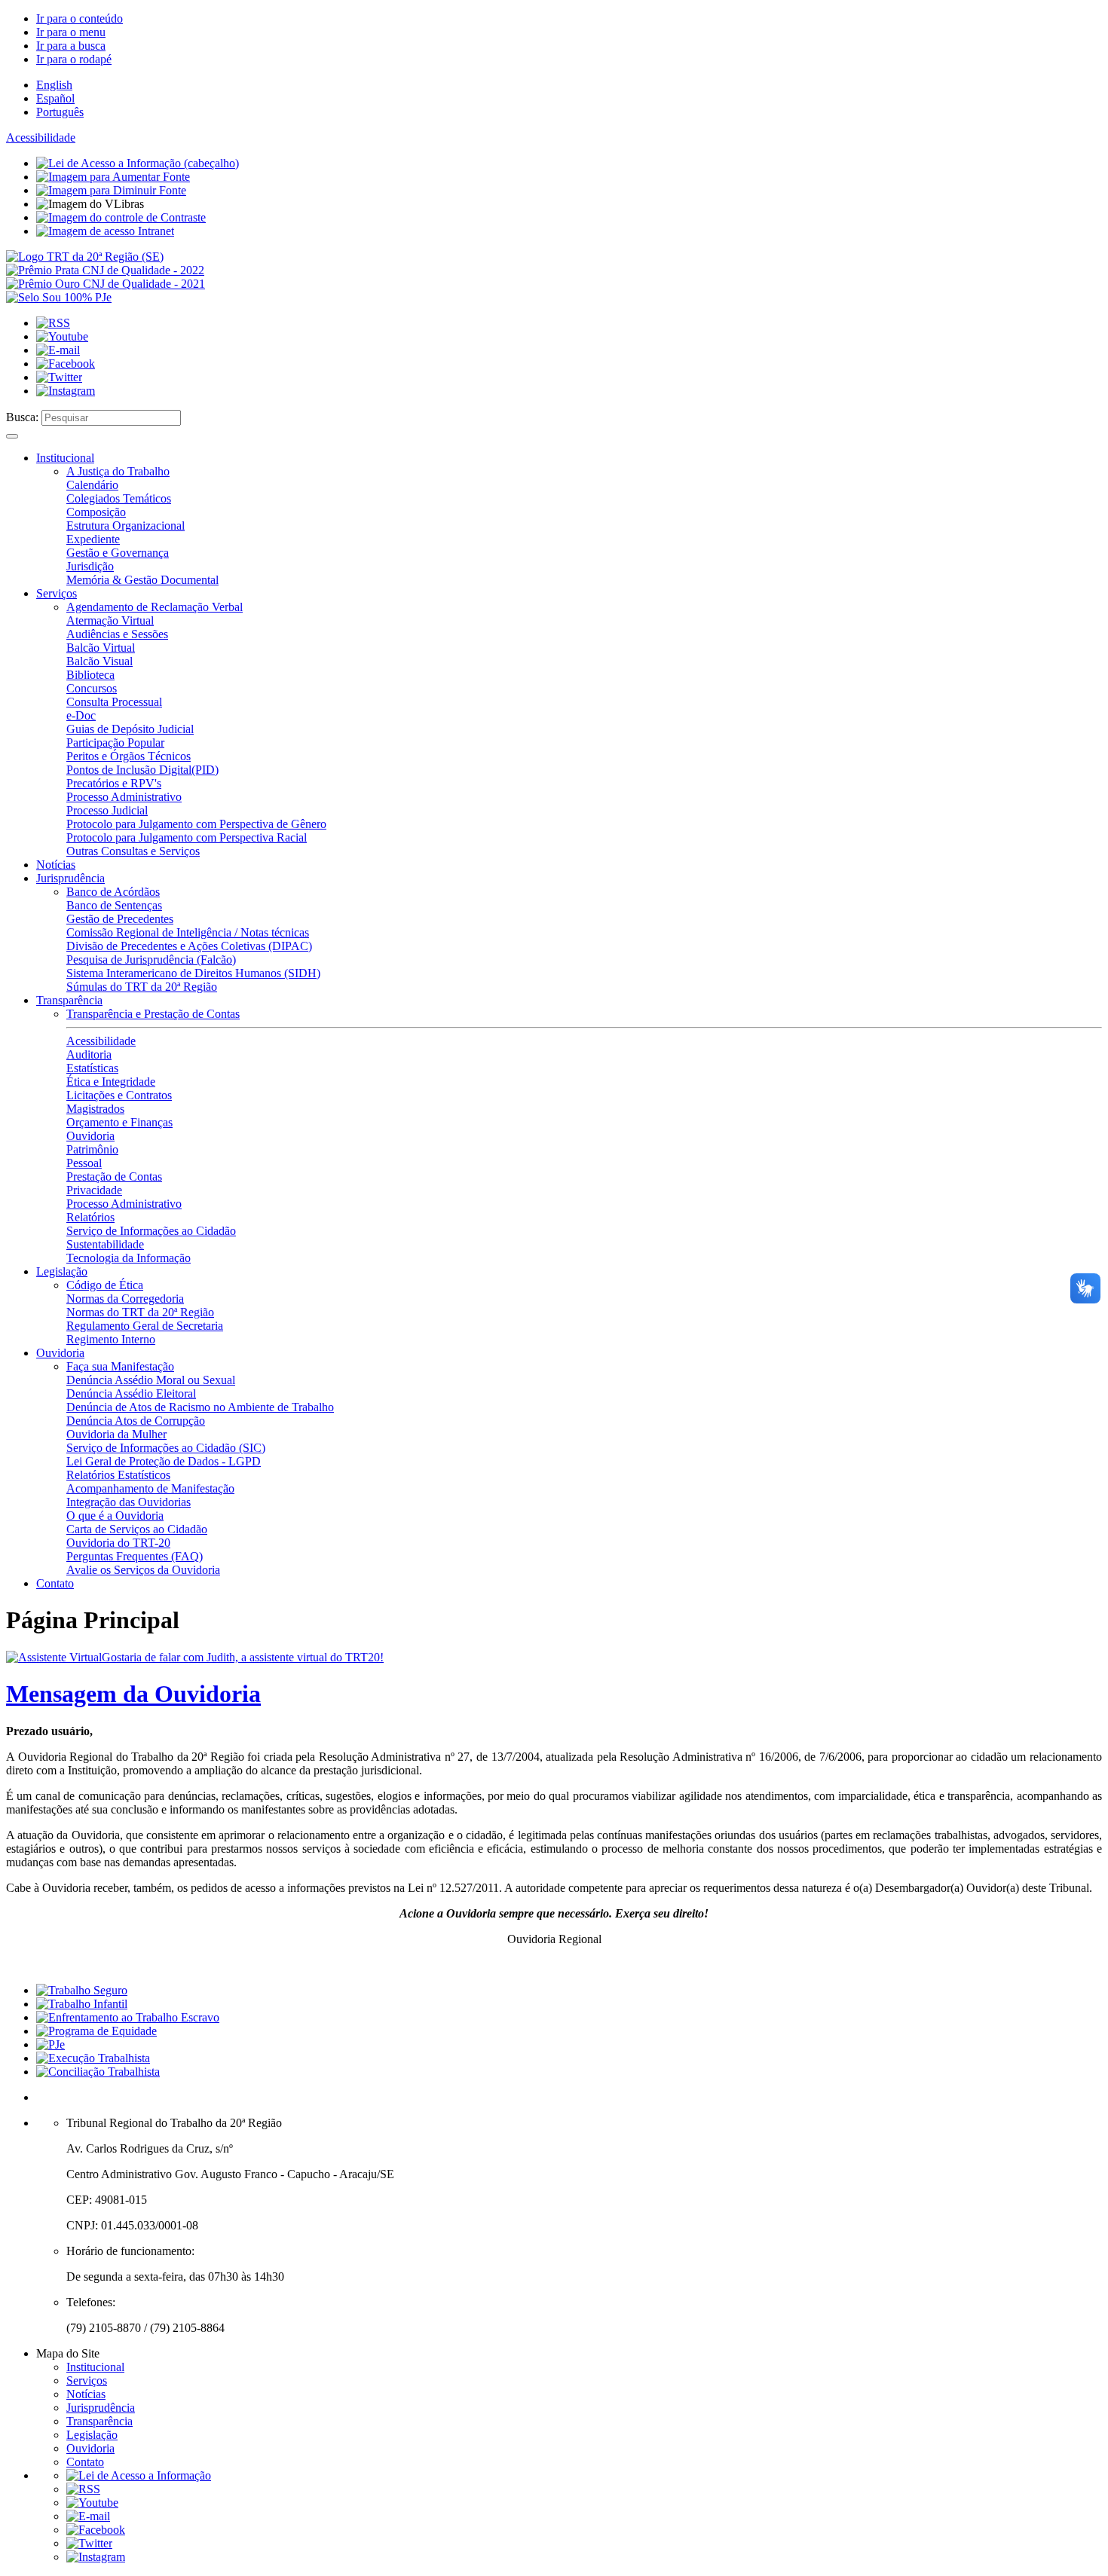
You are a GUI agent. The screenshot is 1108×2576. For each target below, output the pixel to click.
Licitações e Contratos (119, 1095)
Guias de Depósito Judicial (130, 729)
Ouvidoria (90, 1136)
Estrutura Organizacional (125, 526)
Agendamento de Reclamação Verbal (155, 607)
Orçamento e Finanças (119, 1122)
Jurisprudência (70, 878)
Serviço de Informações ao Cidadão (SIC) (166, 1448)
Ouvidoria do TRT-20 (118, 1543)
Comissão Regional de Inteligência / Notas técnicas (188, 932)
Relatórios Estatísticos (118, 1475)
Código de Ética (105, 1285)
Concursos (92, 688)
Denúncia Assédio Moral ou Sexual (151, 1380)
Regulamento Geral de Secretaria (145, 1326)
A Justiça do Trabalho (118, 471)
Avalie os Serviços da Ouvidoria (143, 1570)
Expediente (93, 539)
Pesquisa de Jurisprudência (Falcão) (151, 960)
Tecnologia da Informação (129, 1258)
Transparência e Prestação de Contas (153, 1014)
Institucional (65, 458)
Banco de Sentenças (114, 905)
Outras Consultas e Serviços (133, 851)
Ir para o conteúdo (80, 18)
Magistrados (95, 1109)
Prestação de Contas (114, 1176)
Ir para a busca (71, 46)
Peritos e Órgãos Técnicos (129, 756)
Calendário (92, 485)
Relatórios (90, 1217)
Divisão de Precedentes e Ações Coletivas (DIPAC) (189, 946)
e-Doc (81, 715)
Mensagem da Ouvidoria (133, 1694)
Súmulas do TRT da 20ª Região (142, 987)
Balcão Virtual (101, 648)
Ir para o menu (71, 32)
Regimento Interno (111, 1339)
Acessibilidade (41, 138)
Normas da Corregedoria (125, 1299)
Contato (55, 1583)
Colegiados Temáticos (119, 498)
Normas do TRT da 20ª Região (140, 1312)
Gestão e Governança (118, 553)
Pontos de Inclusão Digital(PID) (142, 770)
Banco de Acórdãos (113, 892)
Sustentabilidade (105, 1244)
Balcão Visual (99, 661)
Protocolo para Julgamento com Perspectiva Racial (187, 837)
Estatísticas (92, 1068)
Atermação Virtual (110, 620)
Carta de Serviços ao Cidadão (137, 1529)
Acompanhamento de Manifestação (150, 1488)
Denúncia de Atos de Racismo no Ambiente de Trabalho (200, 1407)
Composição (96, 512)
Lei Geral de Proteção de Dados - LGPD (164, 1461)
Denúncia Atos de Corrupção (136, 1421)
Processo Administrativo (124, 797)
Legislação (62, 1271)
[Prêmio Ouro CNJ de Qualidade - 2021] (106, 284)
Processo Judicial (107, 810)
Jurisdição (90, 566)
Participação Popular (115, 743)
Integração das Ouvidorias (129, 1502)
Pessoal (84, 1163)
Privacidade (94, 1190)
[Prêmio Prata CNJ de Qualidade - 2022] (105, 270)
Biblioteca (90, 675)
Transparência (69, 1000)
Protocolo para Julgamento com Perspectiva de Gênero (196, 824)
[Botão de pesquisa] (12, 436)
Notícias (56, 865)
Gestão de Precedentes (120, 919)
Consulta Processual (114, 702)
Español (55, 98)
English (54, 85)
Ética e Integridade (111, 1082)
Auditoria (89, 1054)
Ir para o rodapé (74, 59)
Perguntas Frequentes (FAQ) (135, 1556)
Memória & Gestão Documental (142, 580)
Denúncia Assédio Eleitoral (131, 1393)
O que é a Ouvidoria (115, 1516)
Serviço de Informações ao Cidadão (151, 1231)
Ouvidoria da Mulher (116, 1434)
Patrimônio (92, 1149)
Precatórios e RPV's (114, 783)
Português (60, 112)
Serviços (57, 593)
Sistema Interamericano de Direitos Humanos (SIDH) (193, 973)
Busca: (22, 417)
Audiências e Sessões (117, 634)
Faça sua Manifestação (120, 1366)
